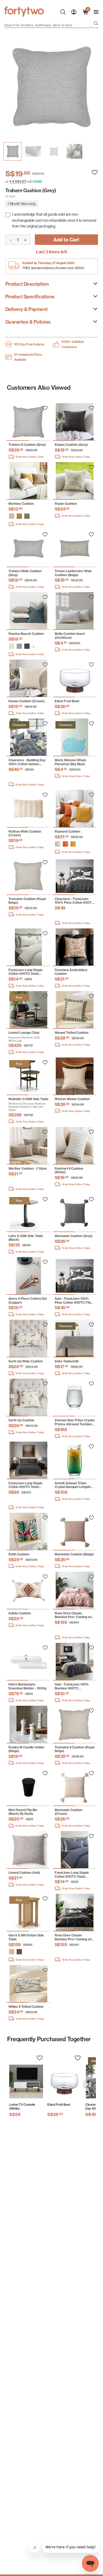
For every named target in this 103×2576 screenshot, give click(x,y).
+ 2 (33, 647)
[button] (12, 516)
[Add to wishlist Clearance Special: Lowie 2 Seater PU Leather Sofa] (45, 408)
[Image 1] (33, 151)
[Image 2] (54, 151)
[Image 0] (13, 151)
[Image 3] (74, 151)
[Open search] (96, 24)
